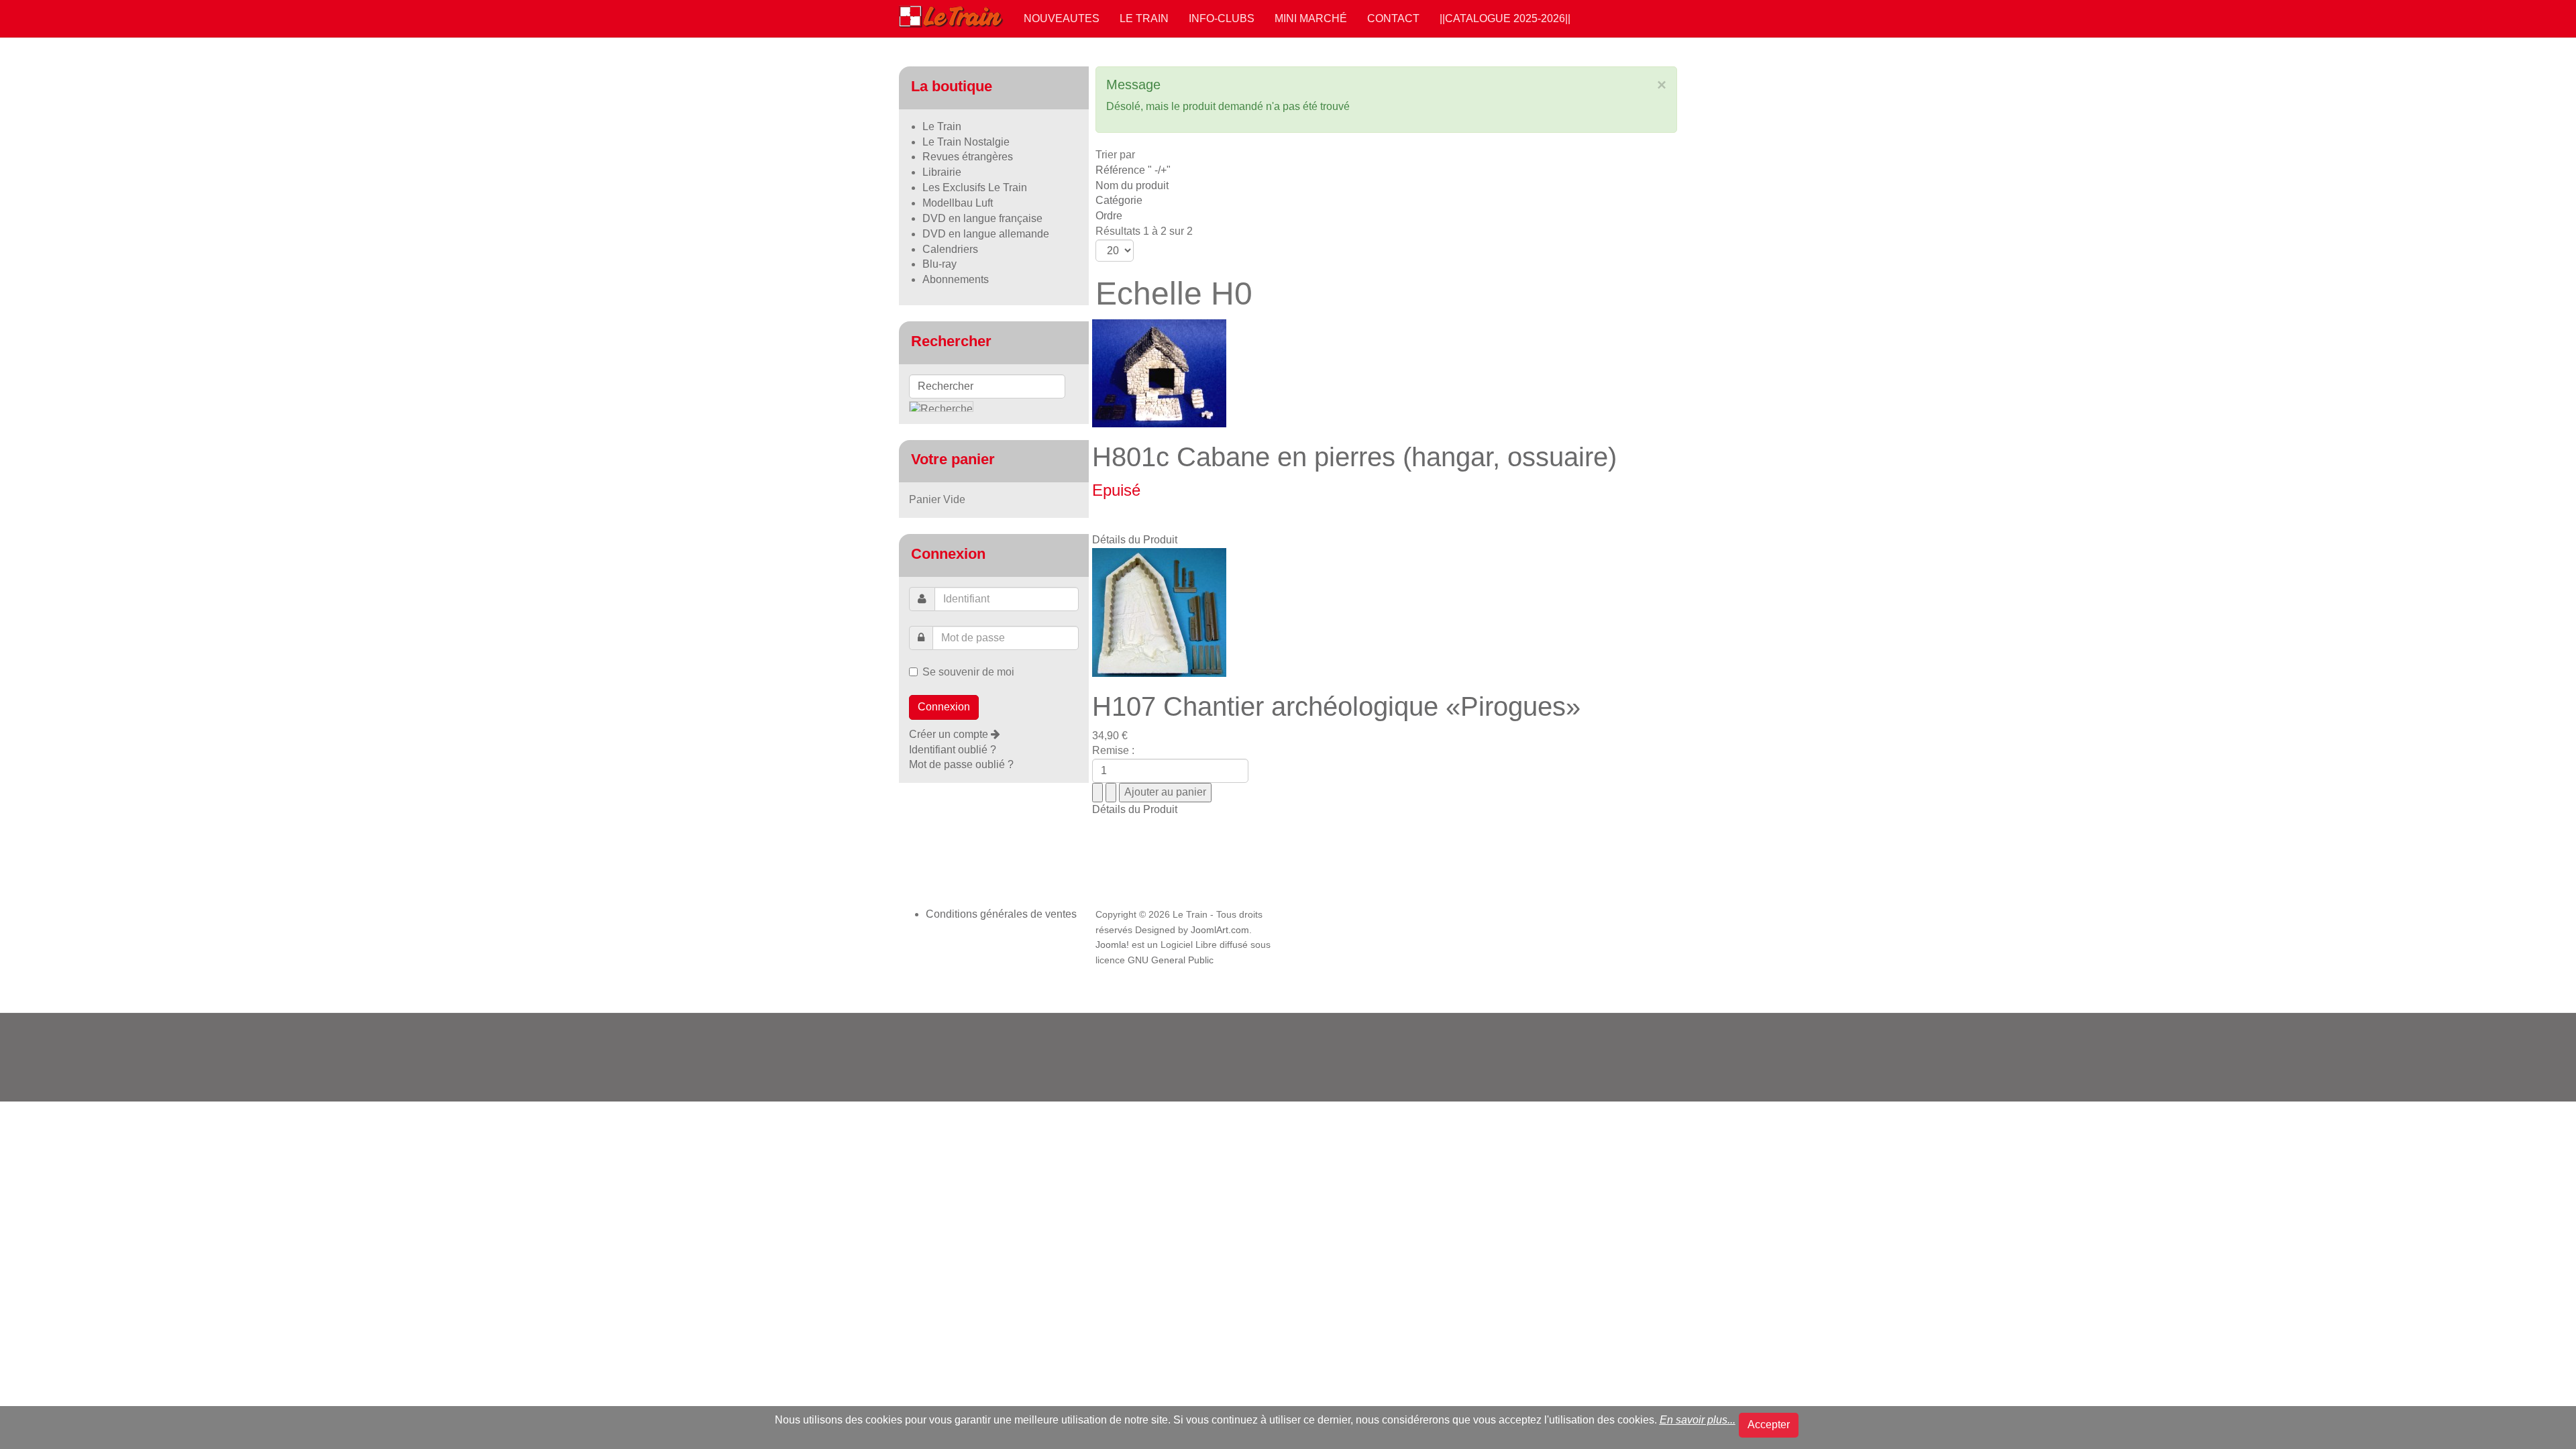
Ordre (1109, 216)
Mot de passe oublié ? (961, 764)
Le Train (1144, 18)
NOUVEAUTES (1062, 18)
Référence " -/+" (1133, 170)
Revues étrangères (968, 157)
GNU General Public (1171, 960)
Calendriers (950, 249)
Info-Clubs (1222, 18)
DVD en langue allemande (986, 234)
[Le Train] (951, 14)
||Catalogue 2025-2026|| (1505, 18)
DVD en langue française (982, 218)
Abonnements (956, 279)
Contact (1393, 18)
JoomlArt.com (1220, 930)
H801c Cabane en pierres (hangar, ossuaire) (1354, 457)
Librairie (942, 172)
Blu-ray (940, 264)
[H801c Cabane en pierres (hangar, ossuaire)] (1159, 372)
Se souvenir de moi (968, 672)
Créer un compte (950, 734)
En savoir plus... (1698, 1420)
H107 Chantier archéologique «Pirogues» (1336, 706)
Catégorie (1119, 200)
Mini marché (1311, 18)
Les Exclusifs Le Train (975, 187)
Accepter (1769, 1425)
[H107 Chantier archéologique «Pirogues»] (1159, 611)
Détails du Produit (1135, 540)
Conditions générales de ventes (1001, 914)
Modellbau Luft (958, 203)
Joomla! (1112, 945)
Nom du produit (1132, 185)
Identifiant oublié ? (953, 750)
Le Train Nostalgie (966, 142)
